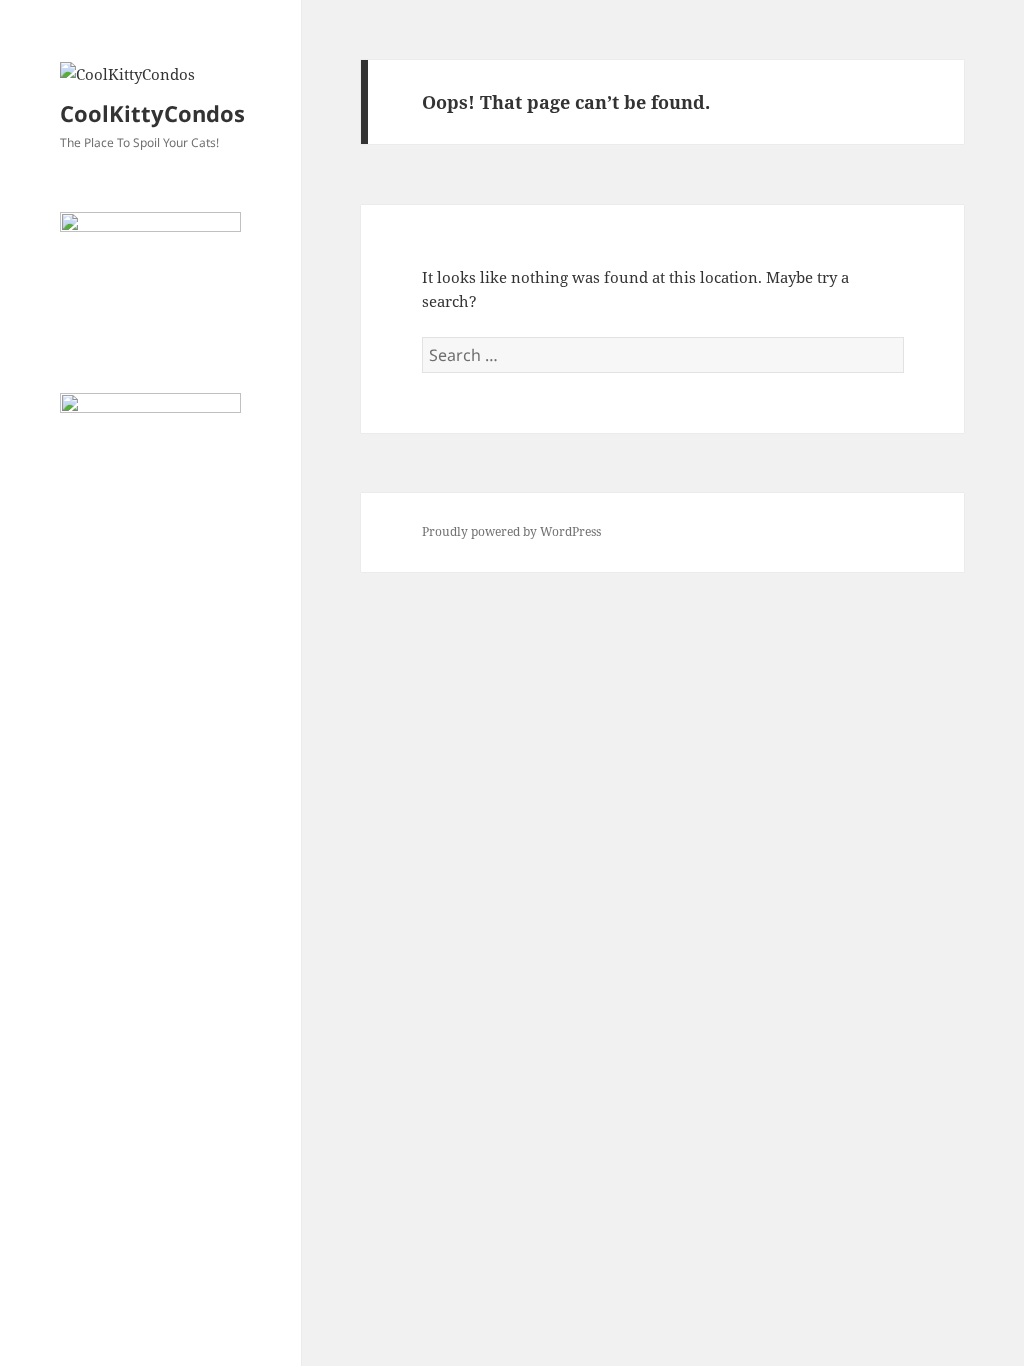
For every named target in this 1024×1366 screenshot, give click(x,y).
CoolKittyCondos (152, 113)
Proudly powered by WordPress (511, 531)
